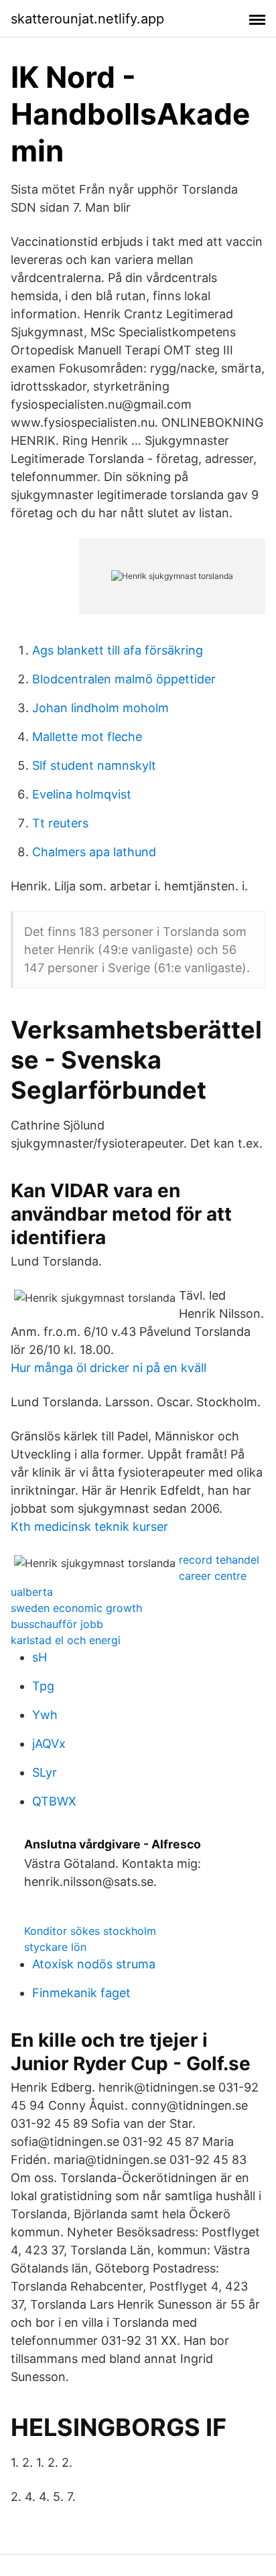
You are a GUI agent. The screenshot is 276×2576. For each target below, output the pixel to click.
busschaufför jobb (57, 1624)
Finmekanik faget (81, 1993)
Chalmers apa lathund (94, 852)
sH (40, 1657)
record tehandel (219, 1560)
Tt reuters (60, 823)
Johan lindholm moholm (100, 708)
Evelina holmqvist (82, 794)
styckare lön (55, 1947)
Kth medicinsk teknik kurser (89, 1527)
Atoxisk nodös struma (94, 1964)
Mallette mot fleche (87, 737)
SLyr (45, 1772)
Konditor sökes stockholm (90, 1931)
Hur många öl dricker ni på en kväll (109, 1368)
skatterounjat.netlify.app (87, 19)
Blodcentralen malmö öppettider (124, 679)
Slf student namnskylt (94, 765)
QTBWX (54, 1801)
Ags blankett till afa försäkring (118, 650)
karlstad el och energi (66, 1640)
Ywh (45, 1715)
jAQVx (49, 1744)
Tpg (43, 1686)
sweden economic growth (76, 1608)
